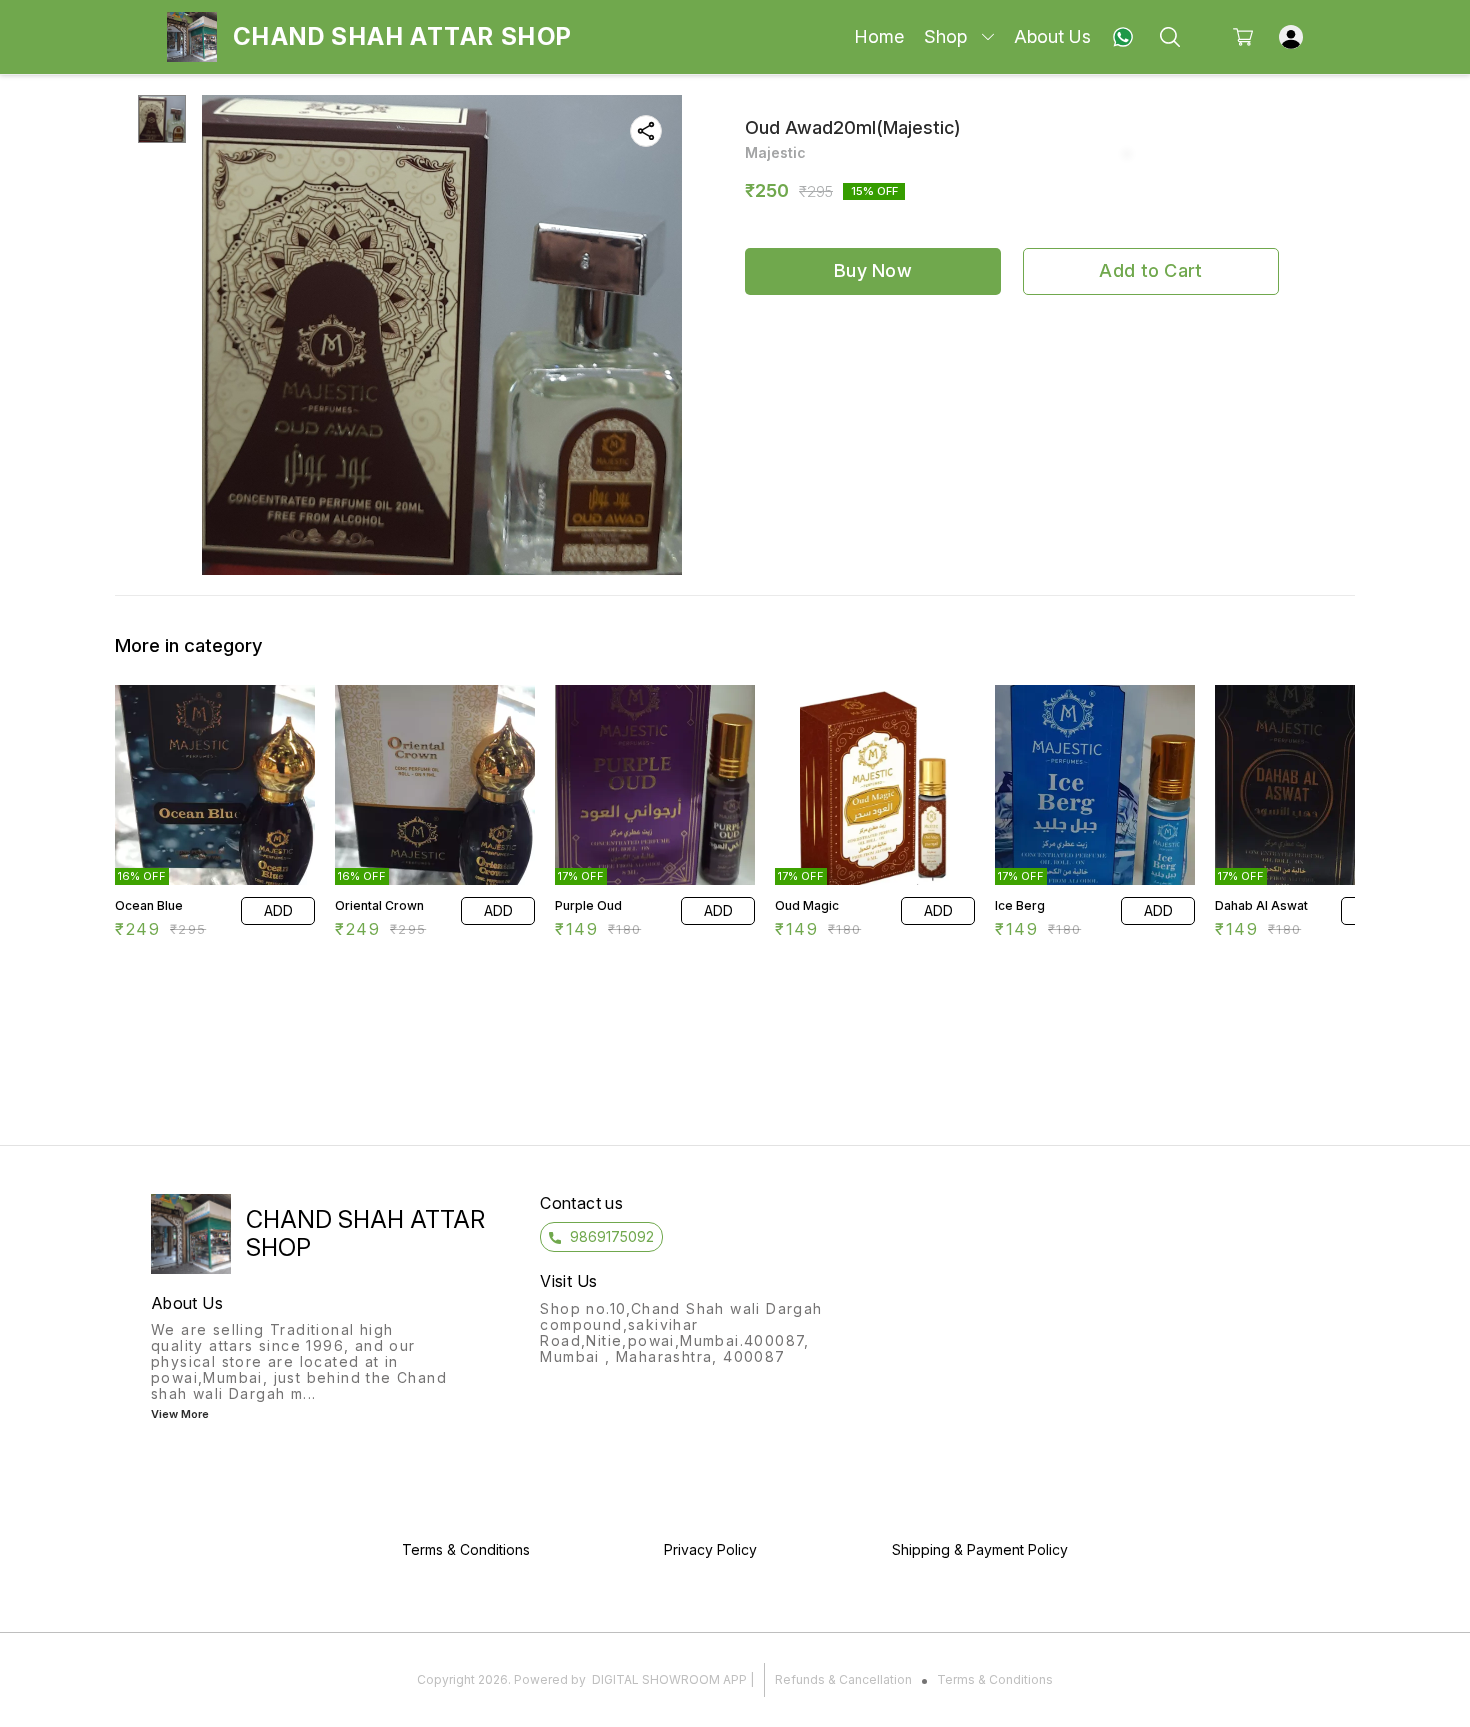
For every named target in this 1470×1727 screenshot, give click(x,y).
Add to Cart (1150, 270)
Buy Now (873, 270)
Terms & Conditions (995, 1679)
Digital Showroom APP (669, 1679)
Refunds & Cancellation (843, 1679)
